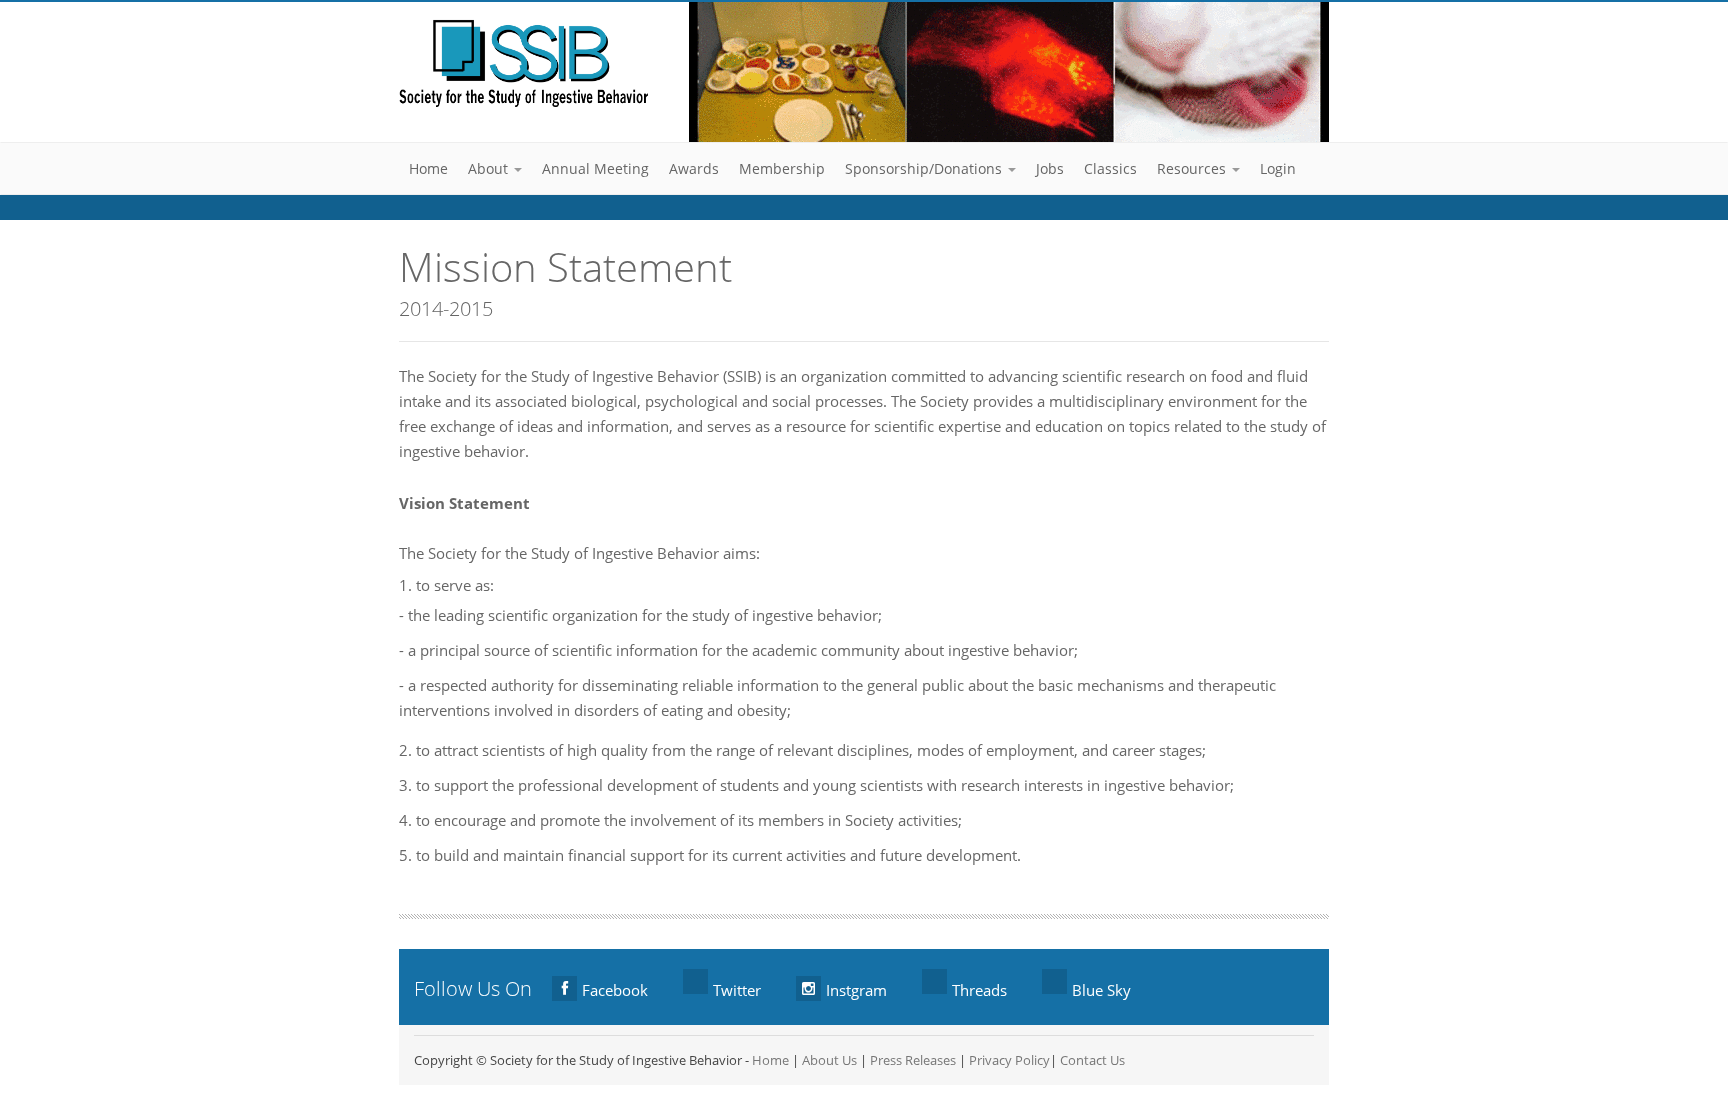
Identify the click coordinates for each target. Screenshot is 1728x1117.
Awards (694, 168)
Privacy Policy (1009, 1060)
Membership (782, 168)
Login (1278, 168)
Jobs (1050, 168)
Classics (1110, 168)
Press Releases (913, 1060)
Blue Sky (1101, 990)
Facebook (615, 990)
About (490, 168)
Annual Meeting (595, 168)
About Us (829, 1060)
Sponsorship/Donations (925, 168)
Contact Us (1092, 1060)
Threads (979, 990)
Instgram (856, 990)
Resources (1193, 168)
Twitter (737, 990)
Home (428, 168)
